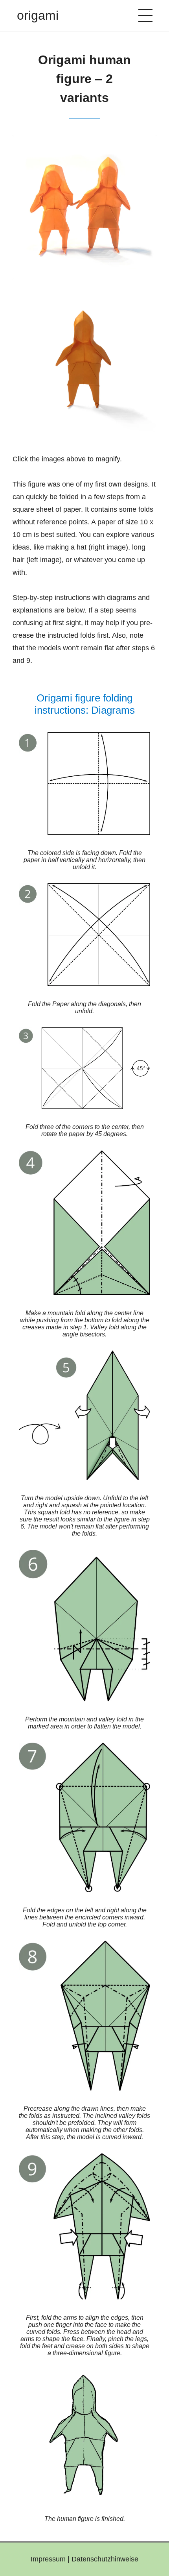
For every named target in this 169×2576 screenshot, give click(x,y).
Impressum (48, 2559)
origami (38, 15)
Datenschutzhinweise (105, 2559)
